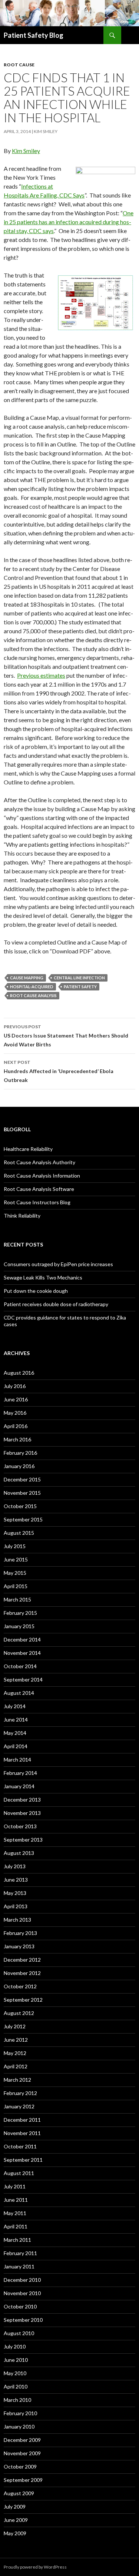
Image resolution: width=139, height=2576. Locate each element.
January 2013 (19, 1946)
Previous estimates (41, 675)
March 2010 (17, 2400)
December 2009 (22, 2440)
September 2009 (23, 2480)
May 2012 (15, 2053)
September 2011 (23, 2160)
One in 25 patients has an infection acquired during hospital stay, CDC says (69, 222)
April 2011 (16, 2226)
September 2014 (23, 1679)
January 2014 (19, 1786)
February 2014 (20, 1773)
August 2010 (19, 2333)
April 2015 (16, 1586)
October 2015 (20, 1506)
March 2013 (17, 1920)
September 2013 (23, 1840)
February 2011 (20, 2253)
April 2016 (16, 1426)
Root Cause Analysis (33, 995)
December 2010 (22, 2280)
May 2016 (15, 1413)
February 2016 (20, 1453)
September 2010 (23, 2320)
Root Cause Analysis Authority (39, 1162)
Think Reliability (22, 1216)
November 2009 (22, 2453)
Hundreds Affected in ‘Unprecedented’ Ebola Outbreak (59, 1071)
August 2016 (19, 1373)
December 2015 (22, 1479)
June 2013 (16, 1880)
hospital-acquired (32, 987)
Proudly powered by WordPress (35, 2567)
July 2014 (15, 1706)
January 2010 (19, 2426)
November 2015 (22, 1493)
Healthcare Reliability (28, 1149)
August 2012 (19, 2013)
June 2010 (16, 2360)
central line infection (79, 978)
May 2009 (15, 2533)
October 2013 (20, 1826)
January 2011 (19, 2266)
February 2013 (20, 1933)
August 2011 (19, 2173)
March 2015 (17, 1599)
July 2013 (15, 1866)
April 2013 (16, 1906)
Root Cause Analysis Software (39, 1189)
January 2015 (19, 1626)
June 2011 (16, 2200)
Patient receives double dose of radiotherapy (56, 1304)
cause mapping (27, 978)
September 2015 (23, 1519)
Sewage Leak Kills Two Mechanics (43, 1277)
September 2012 (23, 2000)
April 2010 (16, 2386)
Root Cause (19, 65)
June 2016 (16, 1399)
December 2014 (22, 1639)
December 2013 (22, 1800)
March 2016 (17, 1439)
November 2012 (22, 1973)
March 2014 (17, 1760)
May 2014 (15, 1733)
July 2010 (15, 2346)
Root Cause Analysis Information (42, 1176)
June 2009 (16, 2520)
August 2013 (19, 1853)
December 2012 (22, 1960)
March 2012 (17, 2080)
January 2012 (19, 2106)
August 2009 (19, 2493)
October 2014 (20, 1666)
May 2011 (15, 2213)
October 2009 (20, 2467)
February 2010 (20, 2413)
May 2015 (15, 1573)
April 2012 (16, 2066)
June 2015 (16, 1559)
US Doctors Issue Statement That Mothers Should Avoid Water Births (66, 1036)
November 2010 (22, 2293)
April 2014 (16, 1746)
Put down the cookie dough (36, 1291)
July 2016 (15, 1386)
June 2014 (16, 1719)
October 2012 (20, 1986)
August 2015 (19, 1533)
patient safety (80, 987)
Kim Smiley (46, 131)
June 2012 (16, 2040)
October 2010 (20, 2306)
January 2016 (19, 1466)
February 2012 (20, 2093)
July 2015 (15, 1546)
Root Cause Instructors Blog (37, 1202)
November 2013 (22, 1813)
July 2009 (15, 2507)
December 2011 (22, 2120)
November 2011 (22, 2133)
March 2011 (17, 2240)
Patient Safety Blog (34, 35)
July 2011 (15, 2186)
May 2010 (15, 2373)
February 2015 (20, 1613)
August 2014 (19, 1693)
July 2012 (15, 2026)
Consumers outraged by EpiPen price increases (58, 1264)
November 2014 (22, 1653)
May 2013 (15, 1893)
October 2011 (20, 2146)
